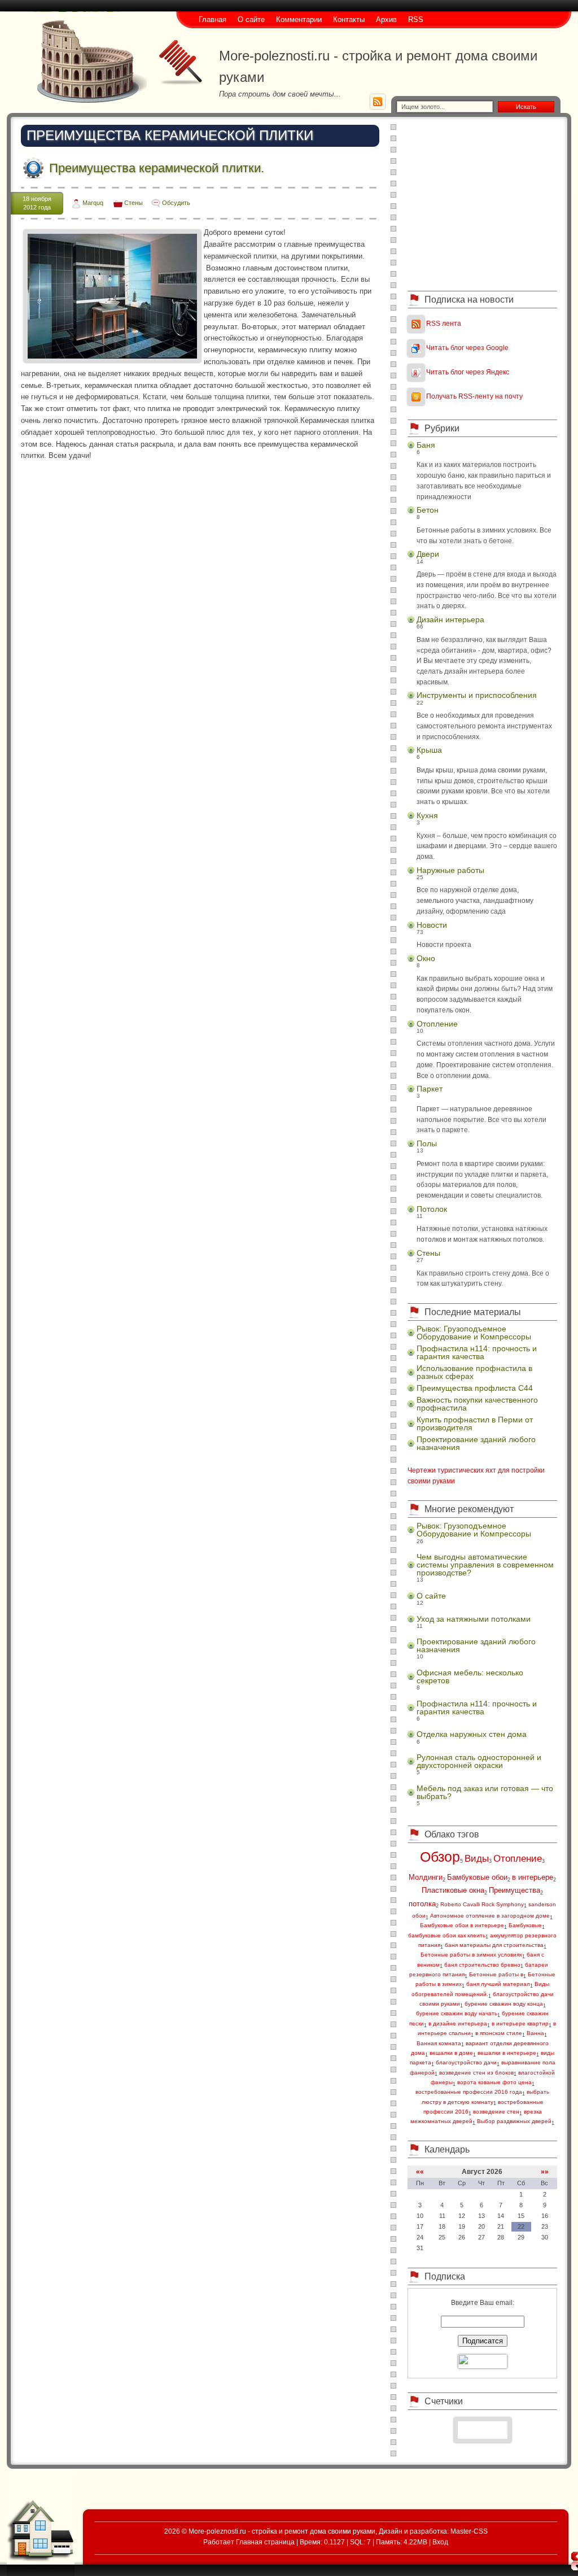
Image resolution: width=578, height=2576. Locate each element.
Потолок (432, 1209)
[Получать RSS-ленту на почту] (416, 396)
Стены (133, 203)
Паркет (430, 1089)
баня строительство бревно (482, 1965)
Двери (428, 554)
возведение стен (496, 2112)
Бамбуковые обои (477, 1877)
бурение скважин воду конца (504, 2004)
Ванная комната (439, 2043)
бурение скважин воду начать (457, 2013)
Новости (432, 925)
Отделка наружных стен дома (472, 1734)
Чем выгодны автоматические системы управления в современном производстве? (485, 1565)
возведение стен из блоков (476, 2073)
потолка (422, 1904)
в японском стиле (499, 2033)
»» (545, 2171)
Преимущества (514, 1890)
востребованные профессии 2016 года (469, 2092)
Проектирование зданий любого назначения (476, 1443)
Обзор (440, 1857)
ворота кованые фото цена (494, 2082)
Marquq (93, 203)
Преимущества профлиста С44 (475, 1388)
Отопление (437, 1024)
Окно (426, 958)
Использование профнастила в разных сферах (474, 1372)
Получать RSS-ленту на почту (474, 396)
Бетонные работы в (496, 1974)
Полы (427, 1143)
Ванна (535, 2033)
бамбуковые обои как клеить (447, 1935)
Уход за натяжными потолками (474, 1619)
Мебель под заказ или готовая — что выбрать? (485, 1792)
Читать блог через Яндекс (468, 372)
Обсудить (176, 203)
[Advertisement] (483, 203)
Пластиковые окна (453, 1890)
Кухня (427, 815)
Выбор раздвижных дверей (514, 2121)
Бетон (428, 510)
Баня (426, 445)
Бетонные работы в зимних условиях (471, 1955)
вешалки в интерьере (507, 2053)
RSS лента (444, 323)
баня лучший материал (498, 1984)
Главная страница (265, 2542)
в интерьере (533, 1877)
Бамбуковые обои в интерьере (462, 1925)
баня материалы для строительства (494, 1945)
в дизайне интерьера (458, 2023)
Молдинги (426, 1877)
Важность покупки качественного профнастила (477, 1404)
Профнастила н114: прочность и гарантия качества (477, 1352)
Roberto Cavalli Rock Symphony (482, 1904)
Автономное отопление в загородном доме (490, 1916)
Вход (440, 2542)
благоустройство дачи (466, 2062)
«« (420, 2171)
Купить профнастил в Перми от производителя (475, 1424)
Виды (477, 1859)
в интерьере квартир (520, 2023)
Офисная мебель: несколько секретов (470, 1676)
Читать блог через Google (467, 348)
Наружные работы (450, 870)
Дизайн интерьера (450, 619)
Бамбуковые (525, 1925)
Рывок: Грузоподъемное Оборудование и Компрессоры (474, 1333)
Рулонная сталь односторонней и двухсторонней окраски (479, 1761)
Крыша (429, 750)
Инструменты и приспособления (477, 695)
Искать (526, 107)
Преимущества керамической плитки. (157, 168)
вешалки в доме (451, 2053)
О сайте (431, 1596)
